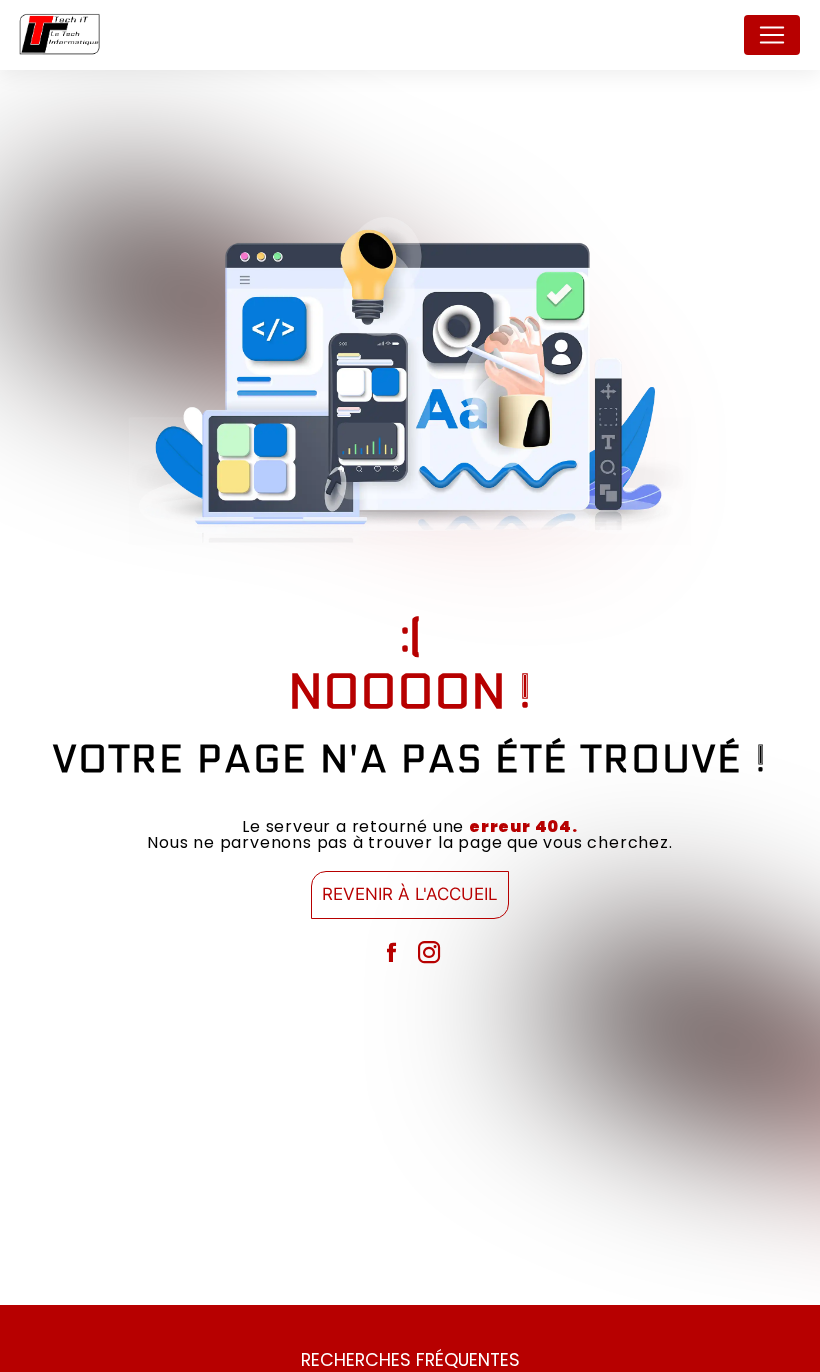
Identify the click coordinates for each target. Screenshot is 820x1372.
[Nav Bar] (772, 35)
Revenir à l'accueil (410, 894)
